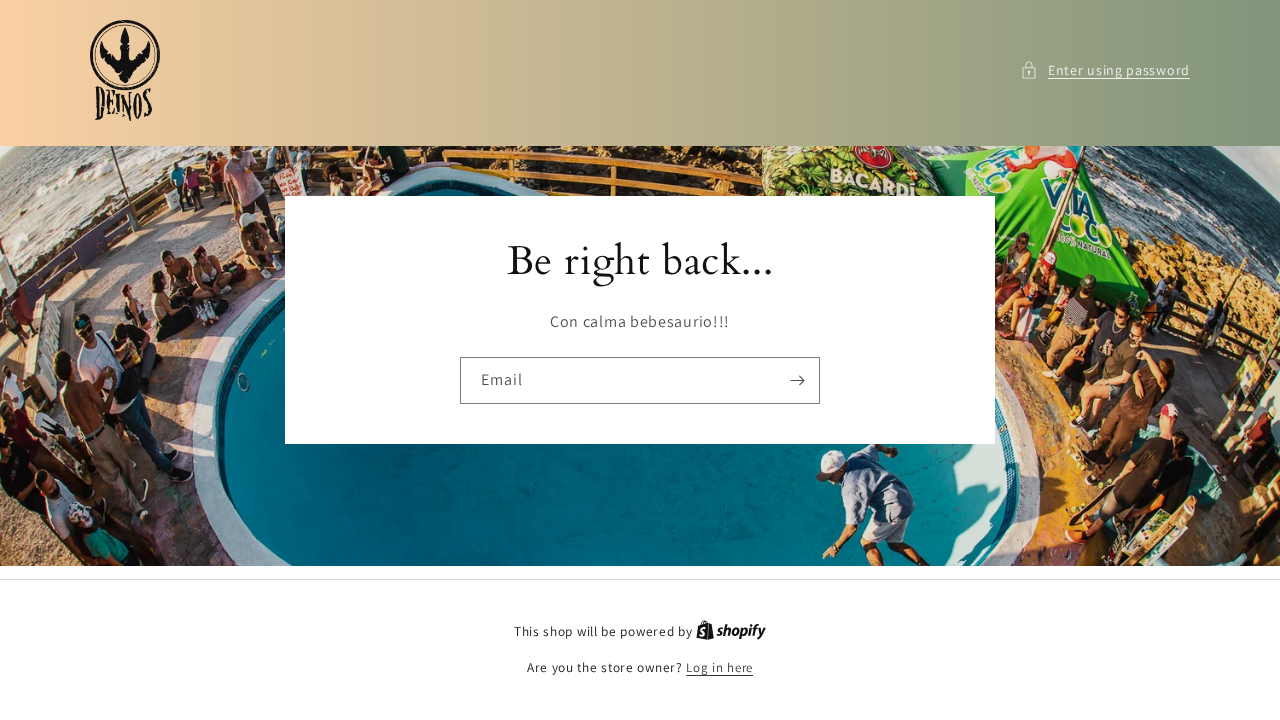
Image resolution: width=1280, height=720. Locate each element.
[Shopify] (731, 631)
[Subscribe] (797, 379)
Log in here (719, 667)
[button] (1105, 70)
